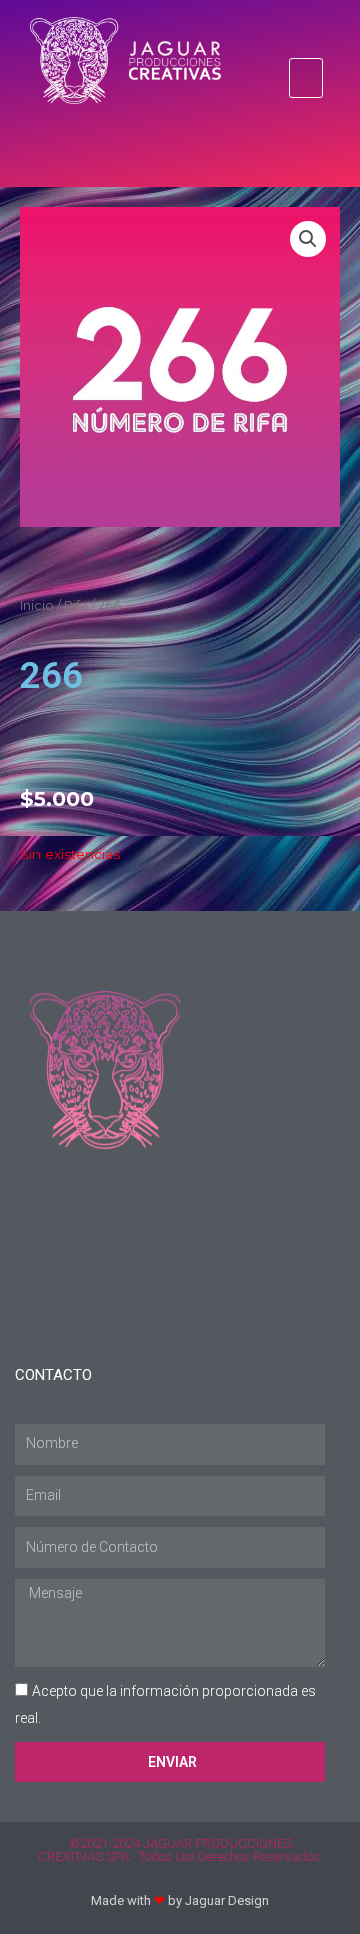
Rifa (76, 605)
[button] (306, 78)
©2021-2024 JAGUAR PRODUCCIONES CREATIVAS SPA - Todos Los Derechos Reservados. (180, 1850)
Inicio (37, 605)
